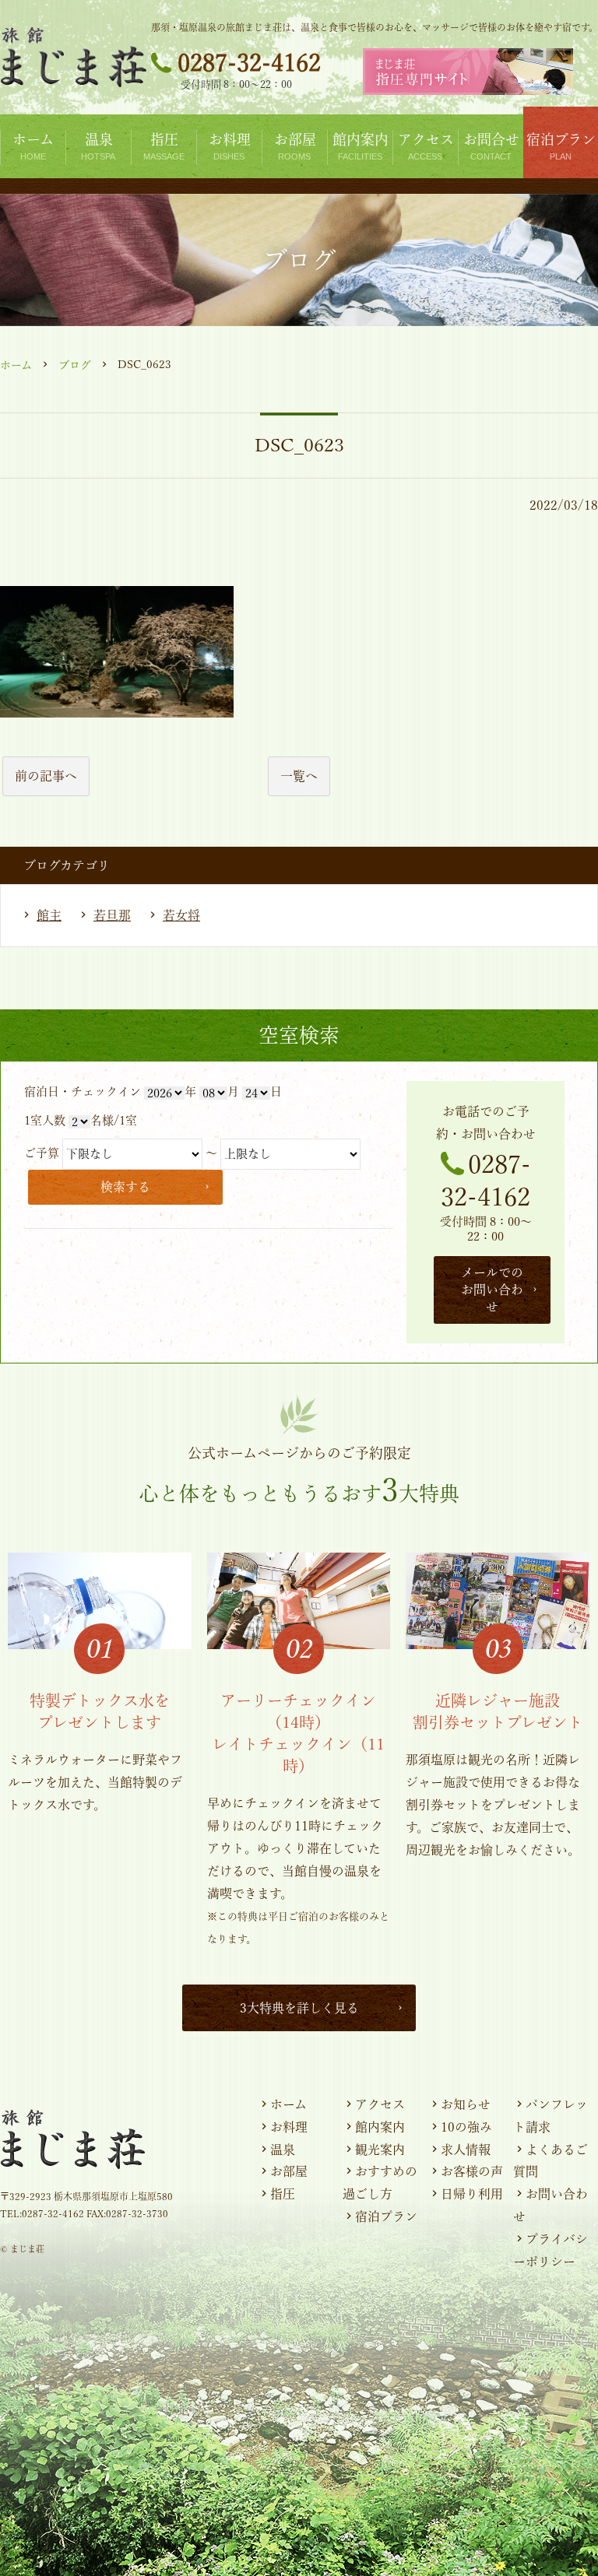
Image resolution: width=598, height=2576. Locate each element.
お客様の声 (472, 2171)
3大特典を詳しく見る (299, 2008)
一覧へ (299, 776)
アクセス (380, 2104)
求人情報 (466, 2150)
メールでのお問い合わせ (492, 1290)
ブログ (75, 365)
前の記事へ (46, 776)
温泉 (283, 2150)
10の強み (466, 2127)
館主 (49, 915)
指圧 (283, 2194)
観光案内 (380, 2150)
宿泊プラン (386, 2216)
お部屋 (289, 2171)
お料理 (289, 2127)
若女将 (181, 915)
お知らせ (466, 2104)
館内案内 (380, 2127)
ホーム (16, 365)
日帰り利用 (472, 2194)
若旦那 (112, 915)
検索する (125, 1187)
